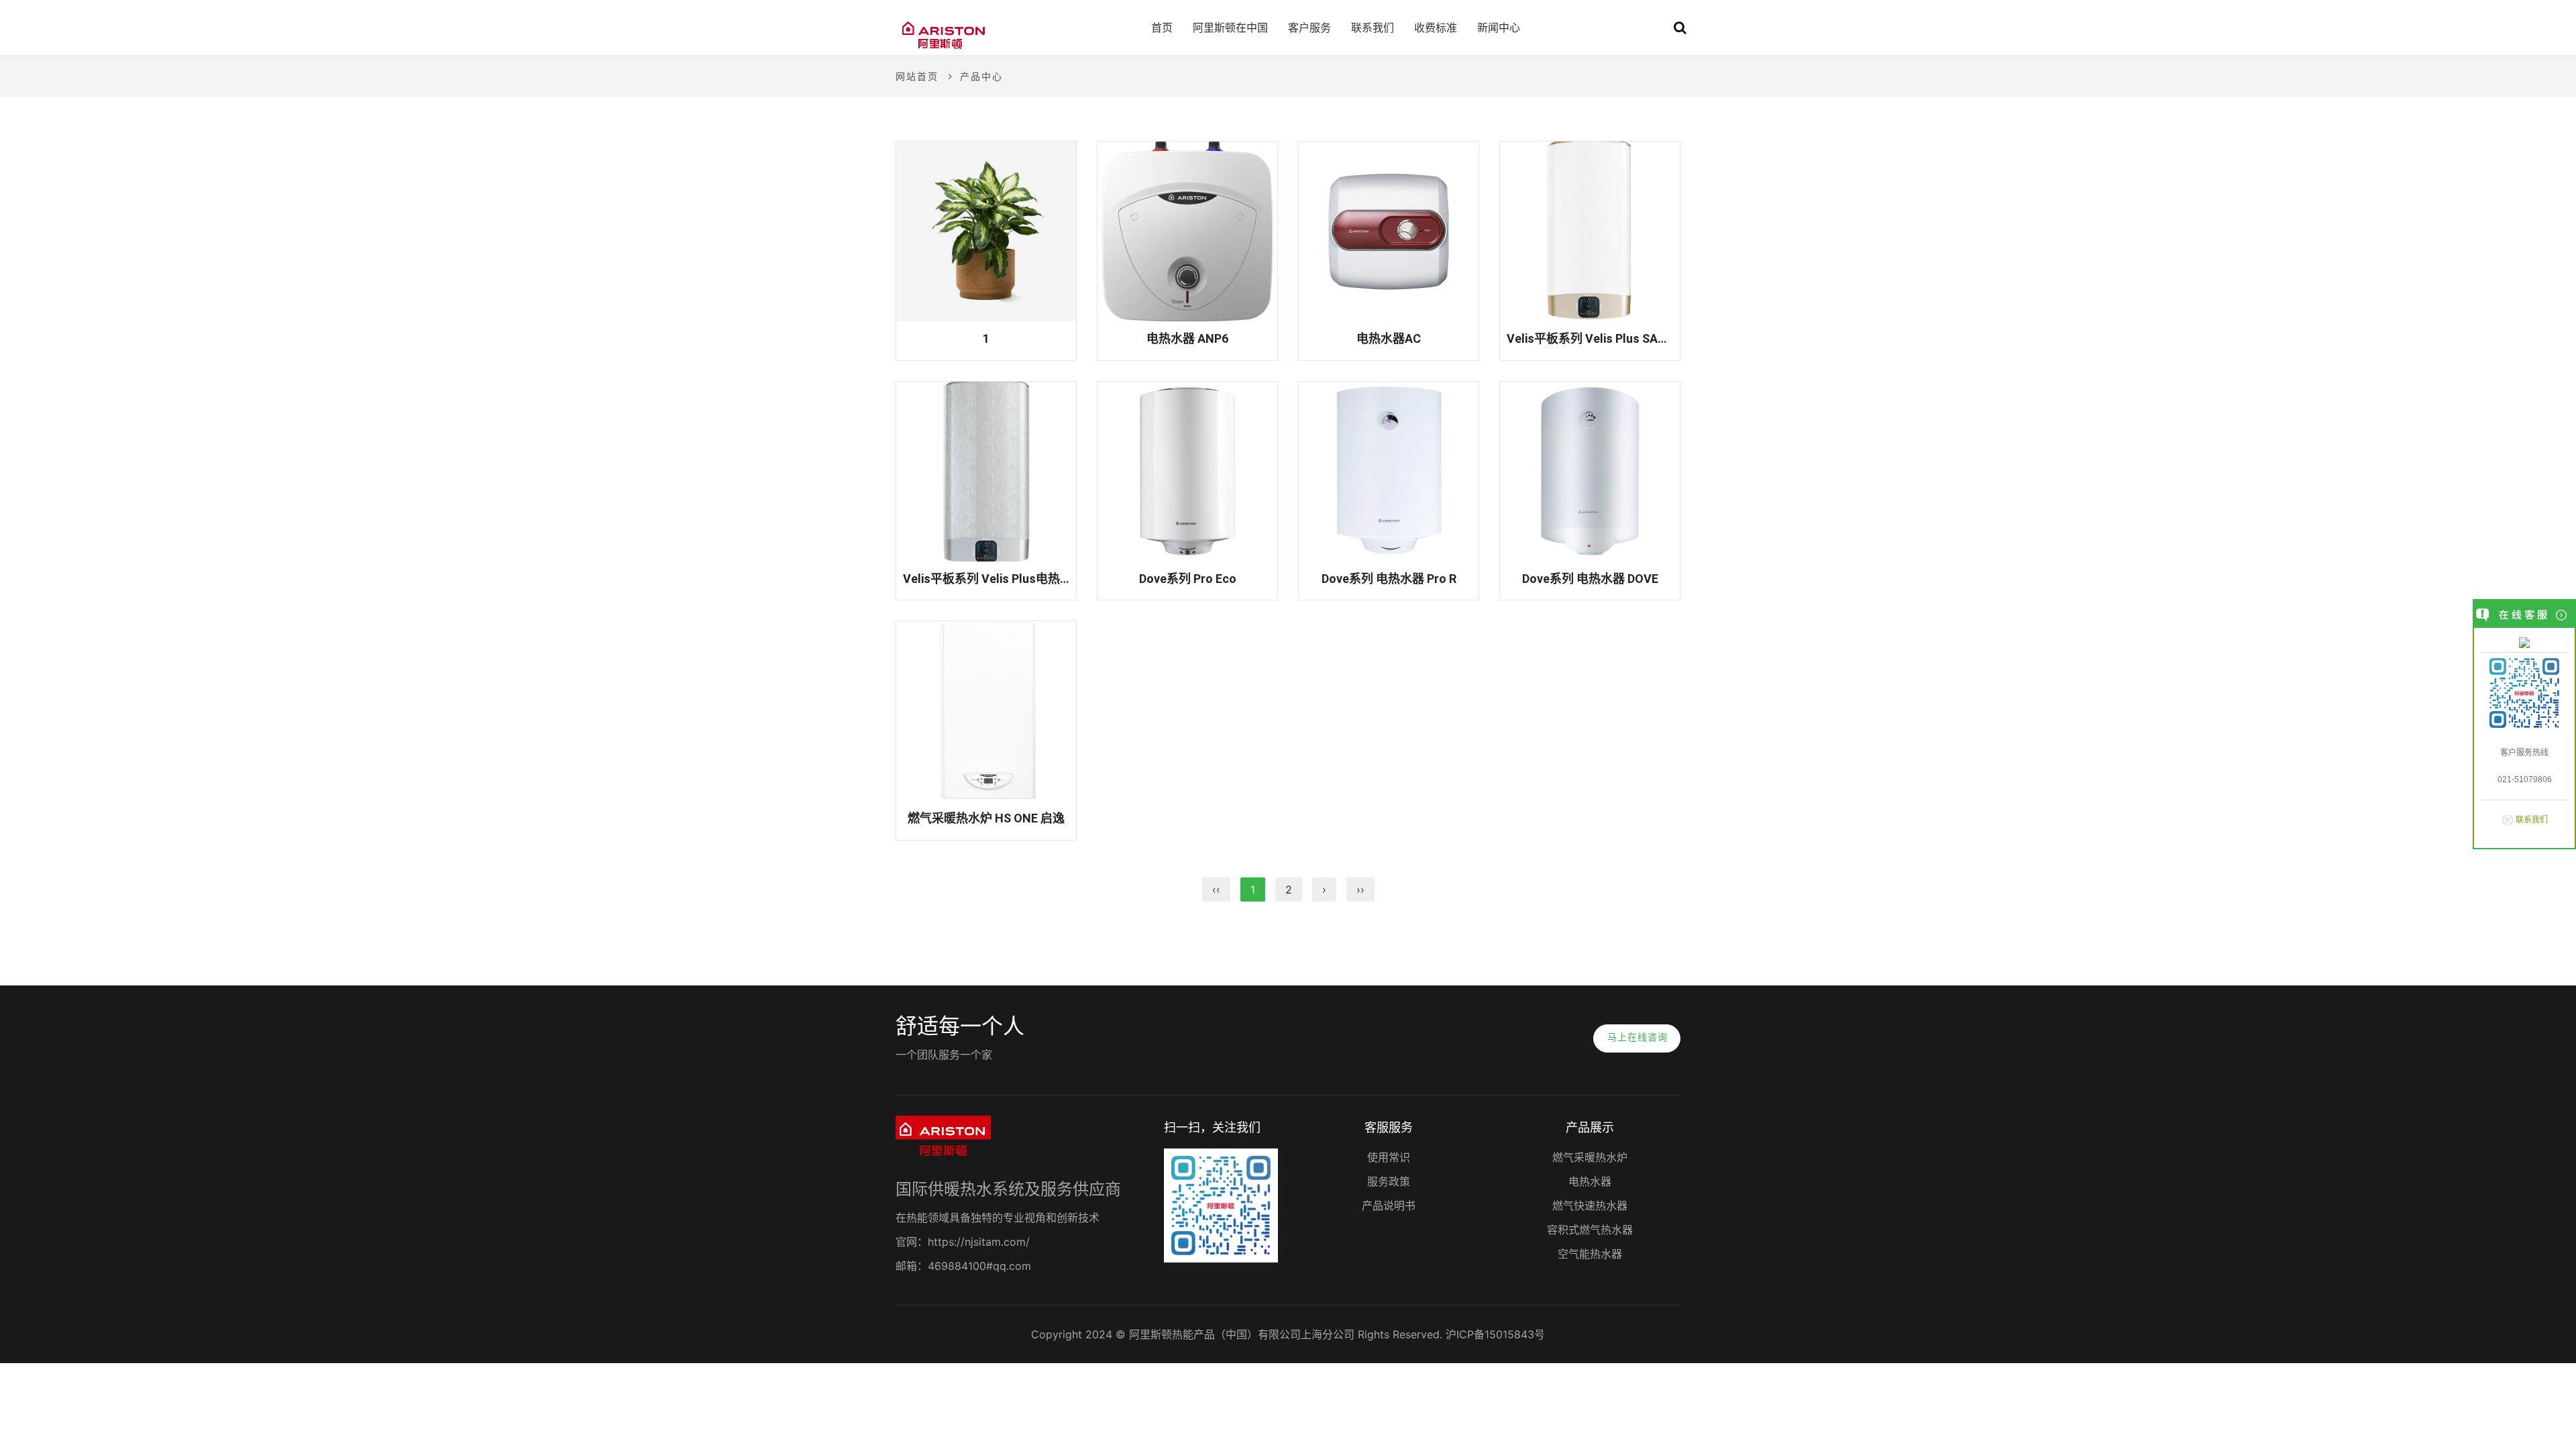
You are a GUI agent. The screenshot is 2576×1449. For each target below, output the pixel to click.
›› (1360, 890)
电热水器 (1590, 1181)
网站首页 (917, 76)
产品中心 (981, 76)
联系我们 (2532, 820)
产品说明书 (1389, 1205)
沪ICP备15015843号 (1495, 1334)
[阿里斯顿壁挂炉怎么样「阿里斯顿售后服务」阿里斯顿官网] (943, 34)
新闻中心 (1499, 28)
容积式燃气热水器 (1590, 1230)
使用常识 (1389, 1157)
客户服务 (1309, 28)
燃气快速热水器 (1590, 1205)
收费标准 (1436, 28)
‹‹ (1216, 890)
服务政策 (1389, 1181)
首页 (1162, 28)
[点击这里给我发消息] (2524, 642)
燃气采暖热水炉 (1590, 1157)
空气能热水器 (1590, 1254)
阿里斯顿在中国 (1230, 28)
